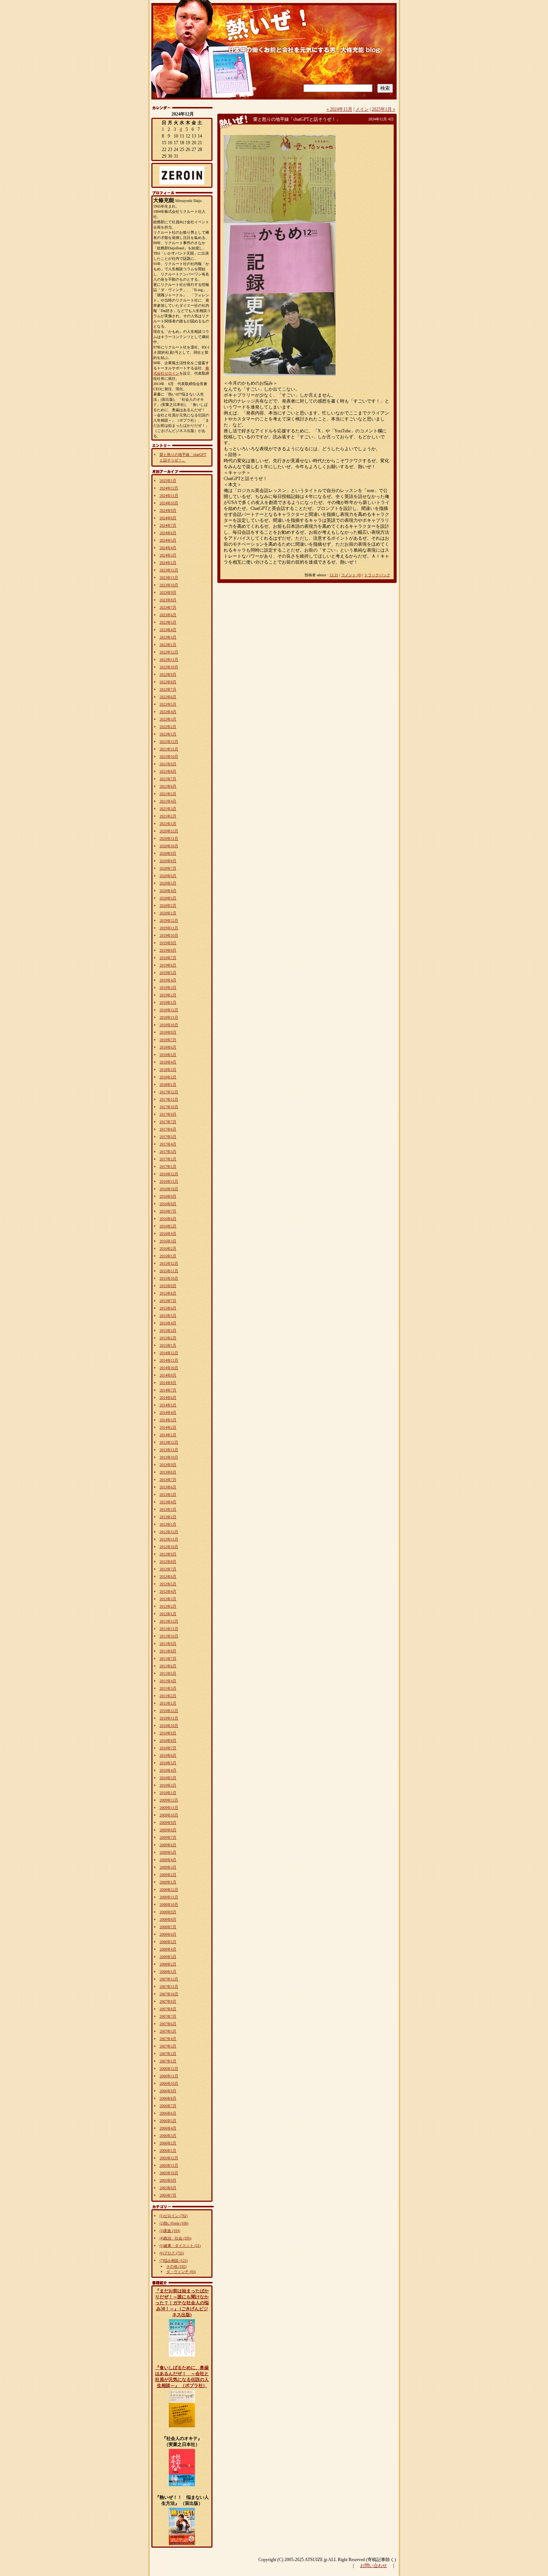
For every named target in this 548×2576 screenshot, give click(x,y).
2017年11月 (169, 1099)
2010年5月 (168, 1763)
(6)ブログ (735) (172, 2253)
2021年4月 (168, 801)
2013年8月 (168, 1472)
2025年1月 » (383, 109)
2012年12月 (169, 1532)
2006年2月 (168, 2143)
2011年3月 (168, 1688)
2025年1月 (168, 481)
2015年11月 (169, 1271)
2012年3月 (168, 1599)
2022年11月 (169, 660)
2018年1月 (168, 1084)
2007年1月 (168, 2061)
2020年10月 (169, 846)
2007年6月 (168, 2024)
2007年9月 (168, 2001)
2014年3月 (168, 1420)
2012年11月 (169, 1539)
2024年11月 (169, 496)
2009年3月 (168, 1867)
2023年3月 (168, 637)
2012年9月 (168, 1554)
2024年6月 (168, 533)
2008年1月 (168, 1972)
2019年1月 (168, 1002)
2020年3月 (168, 898)
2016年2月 (168, 1248)
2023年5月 (168, 622)
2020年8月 (168, 861)
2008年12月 (169, 1890)
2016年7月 (168, 1211)
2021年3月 (168, 809)
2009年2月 (168, 1875)
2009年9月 (168, 1823)
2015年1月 (168, 1345)
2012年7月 (168, 1569)
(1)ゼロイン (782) (174, 2216)
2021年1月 (168, 824)
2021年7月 (168, 779)
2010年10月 (169, 1726)
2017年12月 (169, 1092)
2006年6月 (168, 2113)
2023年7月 (168, 607)
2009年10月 (169, 1815)
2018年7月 (168, 1040)
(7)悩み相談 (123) (174, 2260)
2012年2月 (168, 1606)
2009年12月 (169, 1800)
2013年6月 (168, 1487)
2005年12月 (169, 2158)
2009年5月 (168, 1852)
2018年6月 (168, 1047)
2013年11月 (169, 1450)
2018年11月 (169, 1017)
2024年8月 (168, 518)
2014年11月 (169, 1360)
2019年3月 (168, 988)
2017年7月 (168, 1122)
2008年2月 (168, 1964)
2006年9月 (168, 2091)
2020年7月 (168, 868)
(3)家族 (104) (170, 2231)
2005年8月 (168, 2188)
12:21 (334, 575)
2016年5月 (168, 1226)
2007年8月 (168, 2009)
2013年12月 (169, 1442)
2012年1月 (168, 1614)
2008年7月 (168, 1927)
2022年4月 (168, 712)
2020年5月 (168, 883)
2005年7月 (168, 2195)
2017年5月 (168, 1137)
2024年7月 (168, 525)
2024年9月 (168, 510)
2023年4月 (168, 630)
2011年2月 (168, 1696)
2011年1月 (168, 1703)
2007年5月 (168, 2031)
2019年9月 (168, 943)
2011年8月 (168, 1651)
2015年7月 (168, 1301)
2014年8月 (168, 1383)
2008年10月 (169, 1905)
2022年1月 (168, 734)
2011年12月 (169, 1621)
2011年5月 (168, 1673)
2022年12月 (169, 652)
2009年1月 (168, 1882)
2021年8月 (168, 771)
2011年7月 (168, 1659)
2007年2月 (168, 2054)
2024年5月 (168, 540)
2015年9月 (168, 1286)
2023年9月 (168, 592)
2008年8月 (168, 1919)
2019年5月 (168, 973)
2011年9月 (168, 1644)
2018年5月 (168, 1055)
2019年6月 (168, 965)
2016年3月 (168, 1241)
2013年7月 (168, 1480)
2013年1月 (168, 1524)
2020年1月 (168, 913)
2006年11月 (169, 2076)
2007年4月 (168, 2039)
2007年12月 (169, 1979)
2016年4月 (168, 1234)
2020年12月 (169, 831)
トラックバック (377, 575)
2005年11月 (169, 2165)
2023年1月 (168, 645)
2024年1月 (168, 563)
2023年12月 (169, 570)
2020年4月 (168, 891)
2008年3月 (168, 1957)
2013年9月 (168, 1465)
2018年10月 (169, 1025)
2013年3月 (168, 1509)
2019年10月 (169, 935)
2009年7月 (168, 1837)
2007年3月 (168, 2046)
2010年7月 (168, 1748)
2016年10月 (169, 1189)
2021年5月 (168, 794)
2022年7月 (168, 689)
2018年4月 (168, 1062)
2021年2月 (168, 816)
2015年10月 (169, 1278)
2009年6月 (168, 1845)
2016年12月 (169, 1174)
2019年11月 (169, 928)
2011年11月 (169, 1629)
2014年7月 (168, 1390)
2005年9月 (168, 2180)
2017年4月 (168, 1144)
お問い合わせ (374, 2566)
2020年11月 (169, 838)
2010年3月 (168, 1778)
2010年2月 (168, 1785)
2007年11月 (169, 1987)
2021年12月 (169, 742)
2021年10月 (169, 756)
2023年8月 (168, 600)
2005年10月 (169, 2173)
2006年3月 (168, 2136)
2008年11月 (169, 1897)
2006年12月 (169, 2069)
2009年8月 (168, 1830)
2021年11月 (169, 749)
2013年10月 (169, 1457)
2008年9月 (168, 1912)
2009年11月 (169, 1808)
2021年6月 (168, 786)
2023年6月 (168, 615)
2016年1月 (168, 1256)
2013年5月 (168, 1494)
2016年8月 (168, 1204)
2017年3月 (168, 1152)
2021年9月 (168, 764)
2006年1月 (168, 2151)
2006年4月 (168, 2128)
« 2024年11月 (339, 109)
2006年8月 (168, 2098)
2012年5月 (168, 1584)
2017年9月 (168, 1114)
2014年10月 (169, 1368)
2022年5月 (168, 704)
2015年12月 (169, 1263)
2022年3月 (168, 719)
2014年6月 (168, 1398)
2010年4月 (168, 1770)
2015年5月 (168, 1316)
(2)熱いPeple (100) (174, 2223)
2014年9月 (168, 1375)
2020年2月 (168, 906)
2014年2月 (168, 1427)
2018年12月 (169, 1010)
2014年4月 (168, 1412)
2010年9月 (168, 1733)
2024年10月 (169, 503)
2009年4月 (168, 1860)
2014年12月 (169, 1353)
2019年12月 (169, 920)
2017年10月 (169, 1107)
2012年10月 (169, 1547)
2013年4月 (168, 1502)
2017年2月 (168, 1159)
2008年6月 (168, 1934)
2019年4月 (168, 980)
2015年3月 (168, 1330)
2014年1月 (168, 1435)
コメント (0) (351, 575)
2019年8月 (168, 950)
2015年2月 (168, 1338)
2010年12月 (169, 1711)
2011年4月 (168, 1681)
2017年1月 (168, 1166)
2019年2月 (168, 995)
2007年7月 (168, 2016)
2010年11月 (169, 1718)
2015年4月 (168, 1323)
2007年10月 (169, 1994)
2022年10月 (169, 667)
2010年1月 (168, 1793)
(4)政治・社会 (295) (175, 2238)
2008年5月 (168, 1942)
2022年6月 (168, 697)
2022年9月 (168, 674)
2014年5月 (168, 1405)
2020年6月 (168, 876)
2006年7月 (168, 2106)
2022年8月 (168, 682)
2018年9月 (168, 1032)
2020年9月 (168, 853)
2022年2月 (168, 727)
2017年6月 (168, 1129)
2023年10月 (169, 585)
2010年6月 (168, 1755)
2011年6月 (168, 1666)
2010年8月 (168, 1741)
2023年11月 (169, 578)
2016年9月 (168, 1196)
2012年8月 (168, 1562)
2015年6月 (168, 1308)
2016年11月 (169, 1181)
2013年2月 (168, 1517)
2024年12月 (169, 488)
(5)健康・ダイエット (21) (180, 2246)
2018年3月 (168, 1070)
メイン (362, 109)
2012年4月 (168, 1591)
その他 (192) (176, 2266)
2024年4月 (168, 548)
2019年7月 (168, 958)
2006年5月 (168, 2121)
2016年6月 (168, 1219)
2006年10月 (169, 2083)
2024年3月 (168, 555)
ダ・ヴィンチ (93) (181, 2272)
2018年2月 (168, 1077)
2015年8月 (168, 1293)
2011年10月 (169, 1636)
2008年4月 (168, 1949)
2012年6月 (168, 1577)
